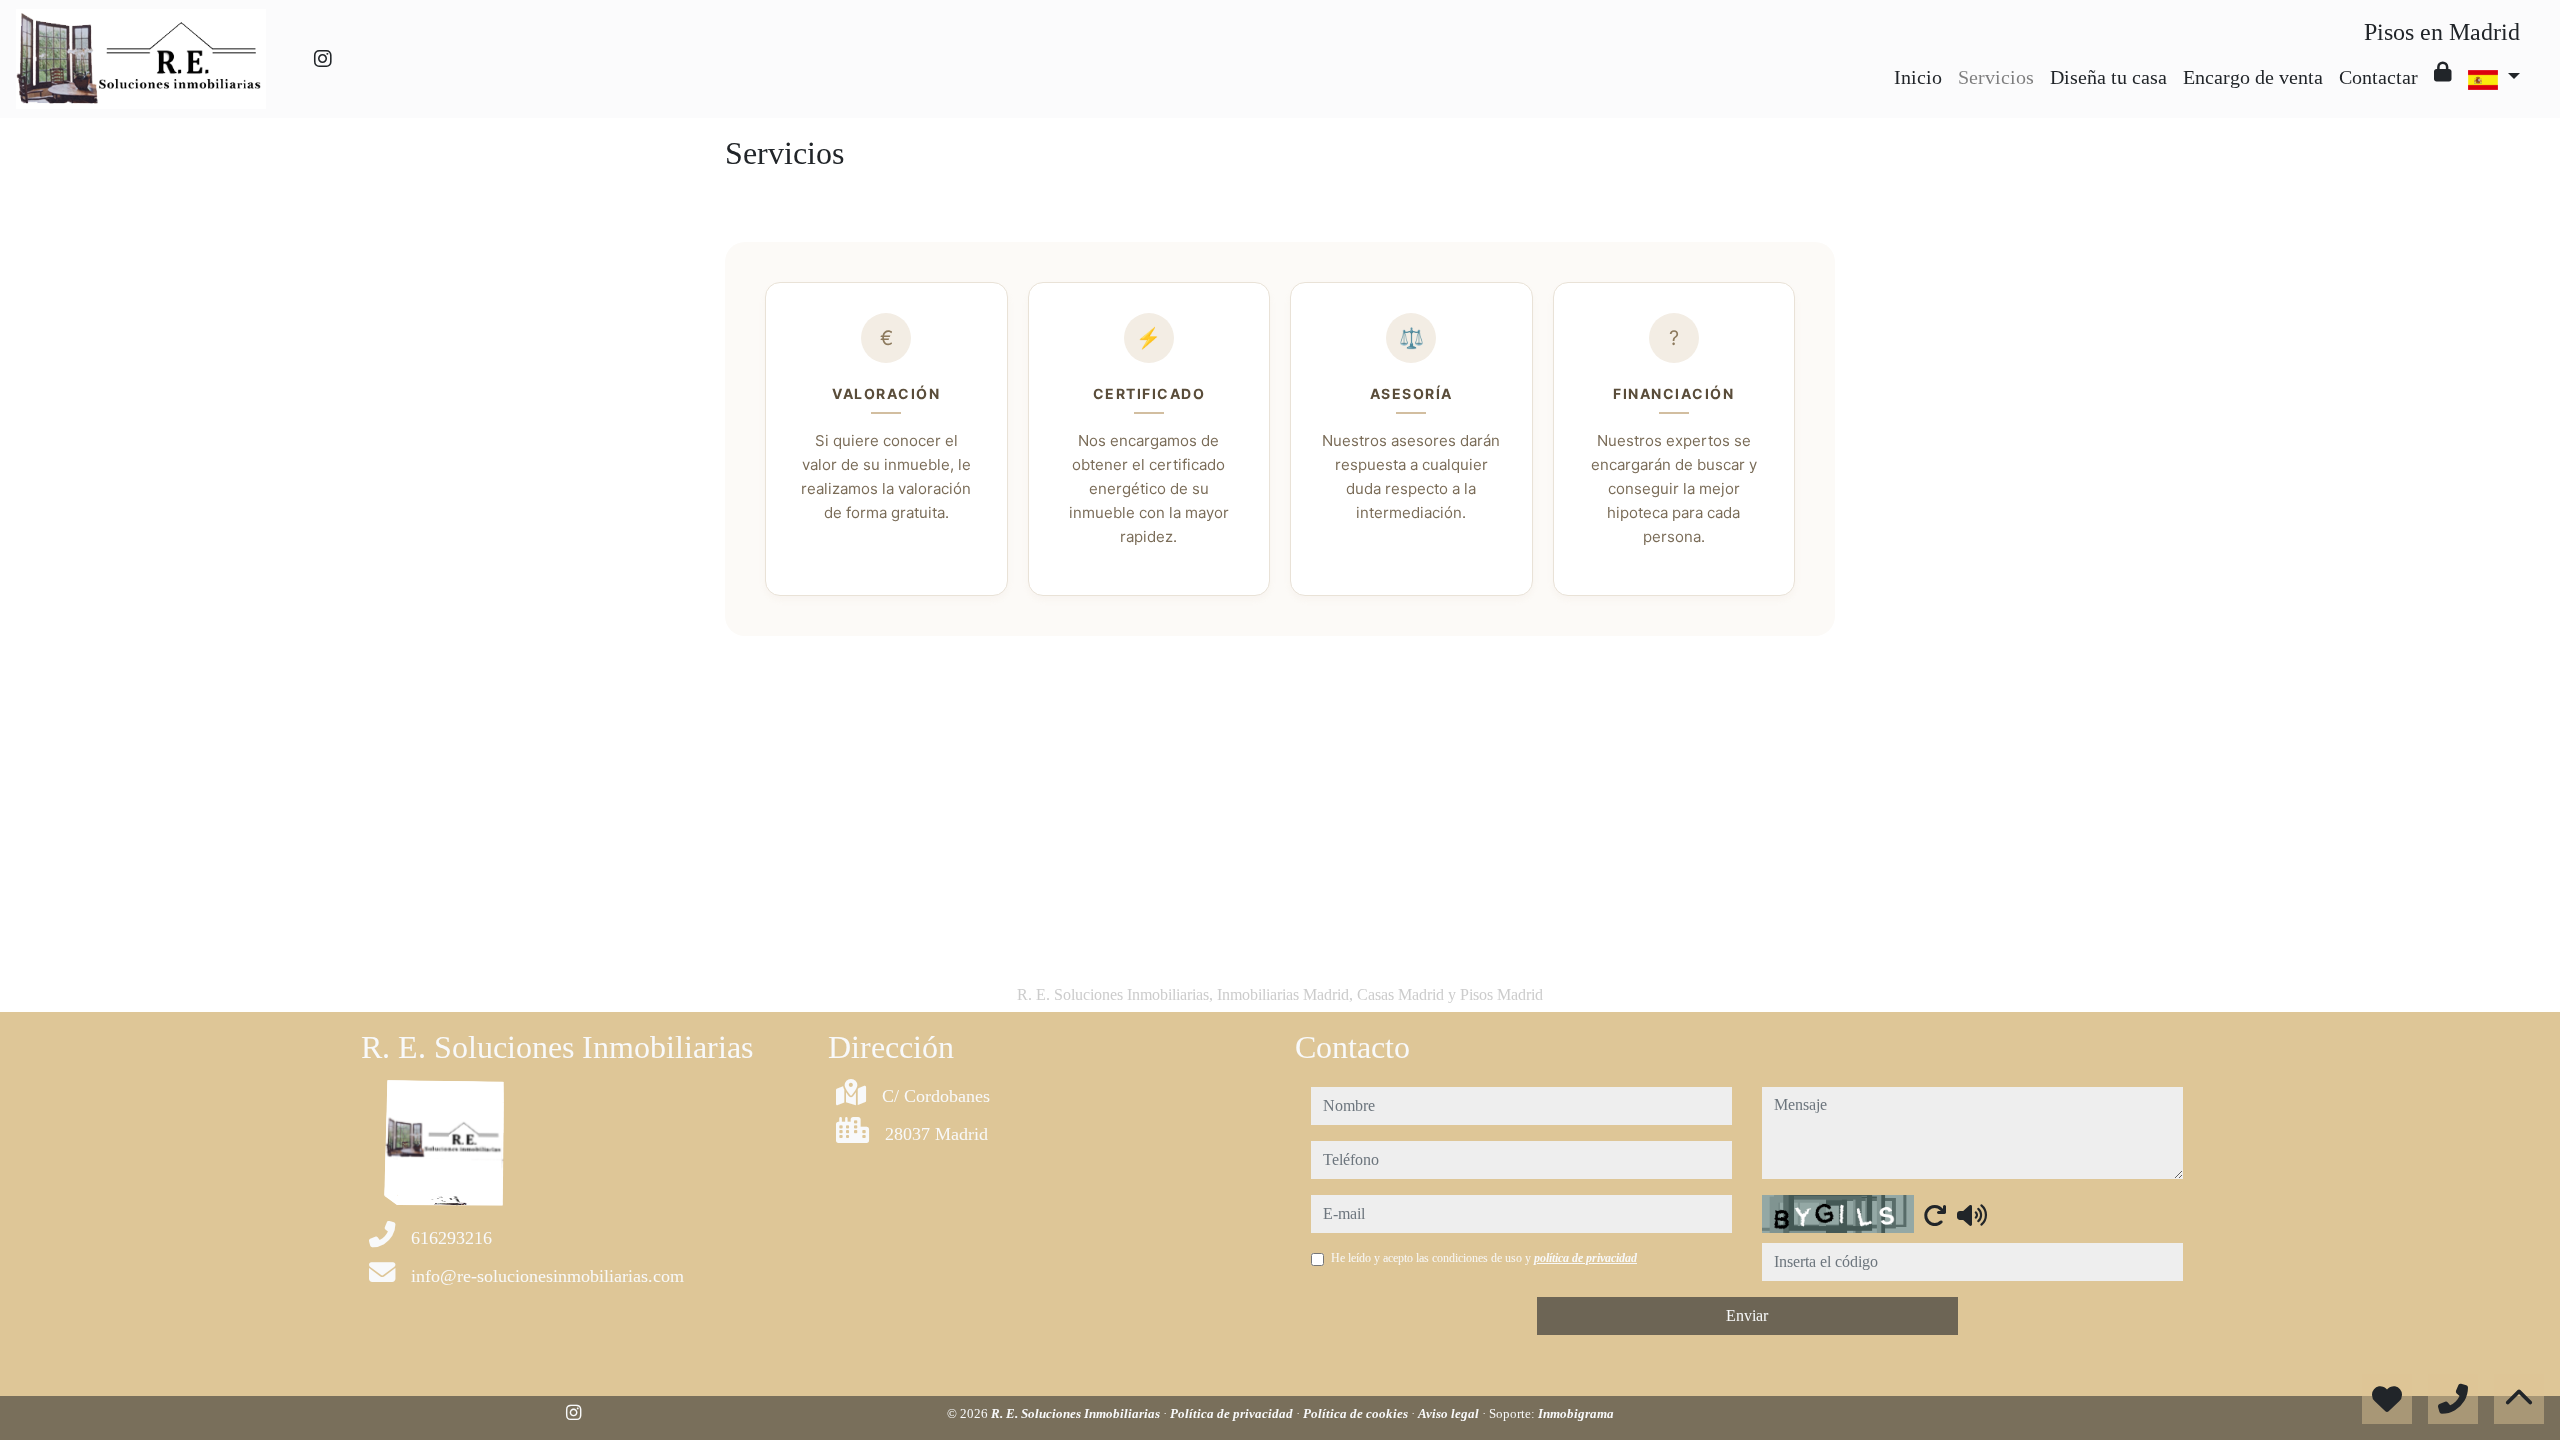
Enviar (1747, 1315)
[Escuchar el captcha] (1972, 1215)
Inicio (1918, 77)
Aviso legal (1450, 1413)
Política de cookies (1357, 1413)
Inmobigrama (1576, 1413)
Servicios (1996, 77)
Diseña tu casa (2108, 77)
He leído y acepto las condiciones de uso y (1484, 1258)
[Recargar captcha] (1935, 1215)
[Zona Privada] (2443, 72)
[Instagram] (323, 59)
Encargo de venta (2253, 77)
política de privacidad (1585, 1258)
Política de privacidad (1233, 1413)
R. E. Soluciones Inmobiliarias (1077, 1413)
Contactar (2378, 77)
